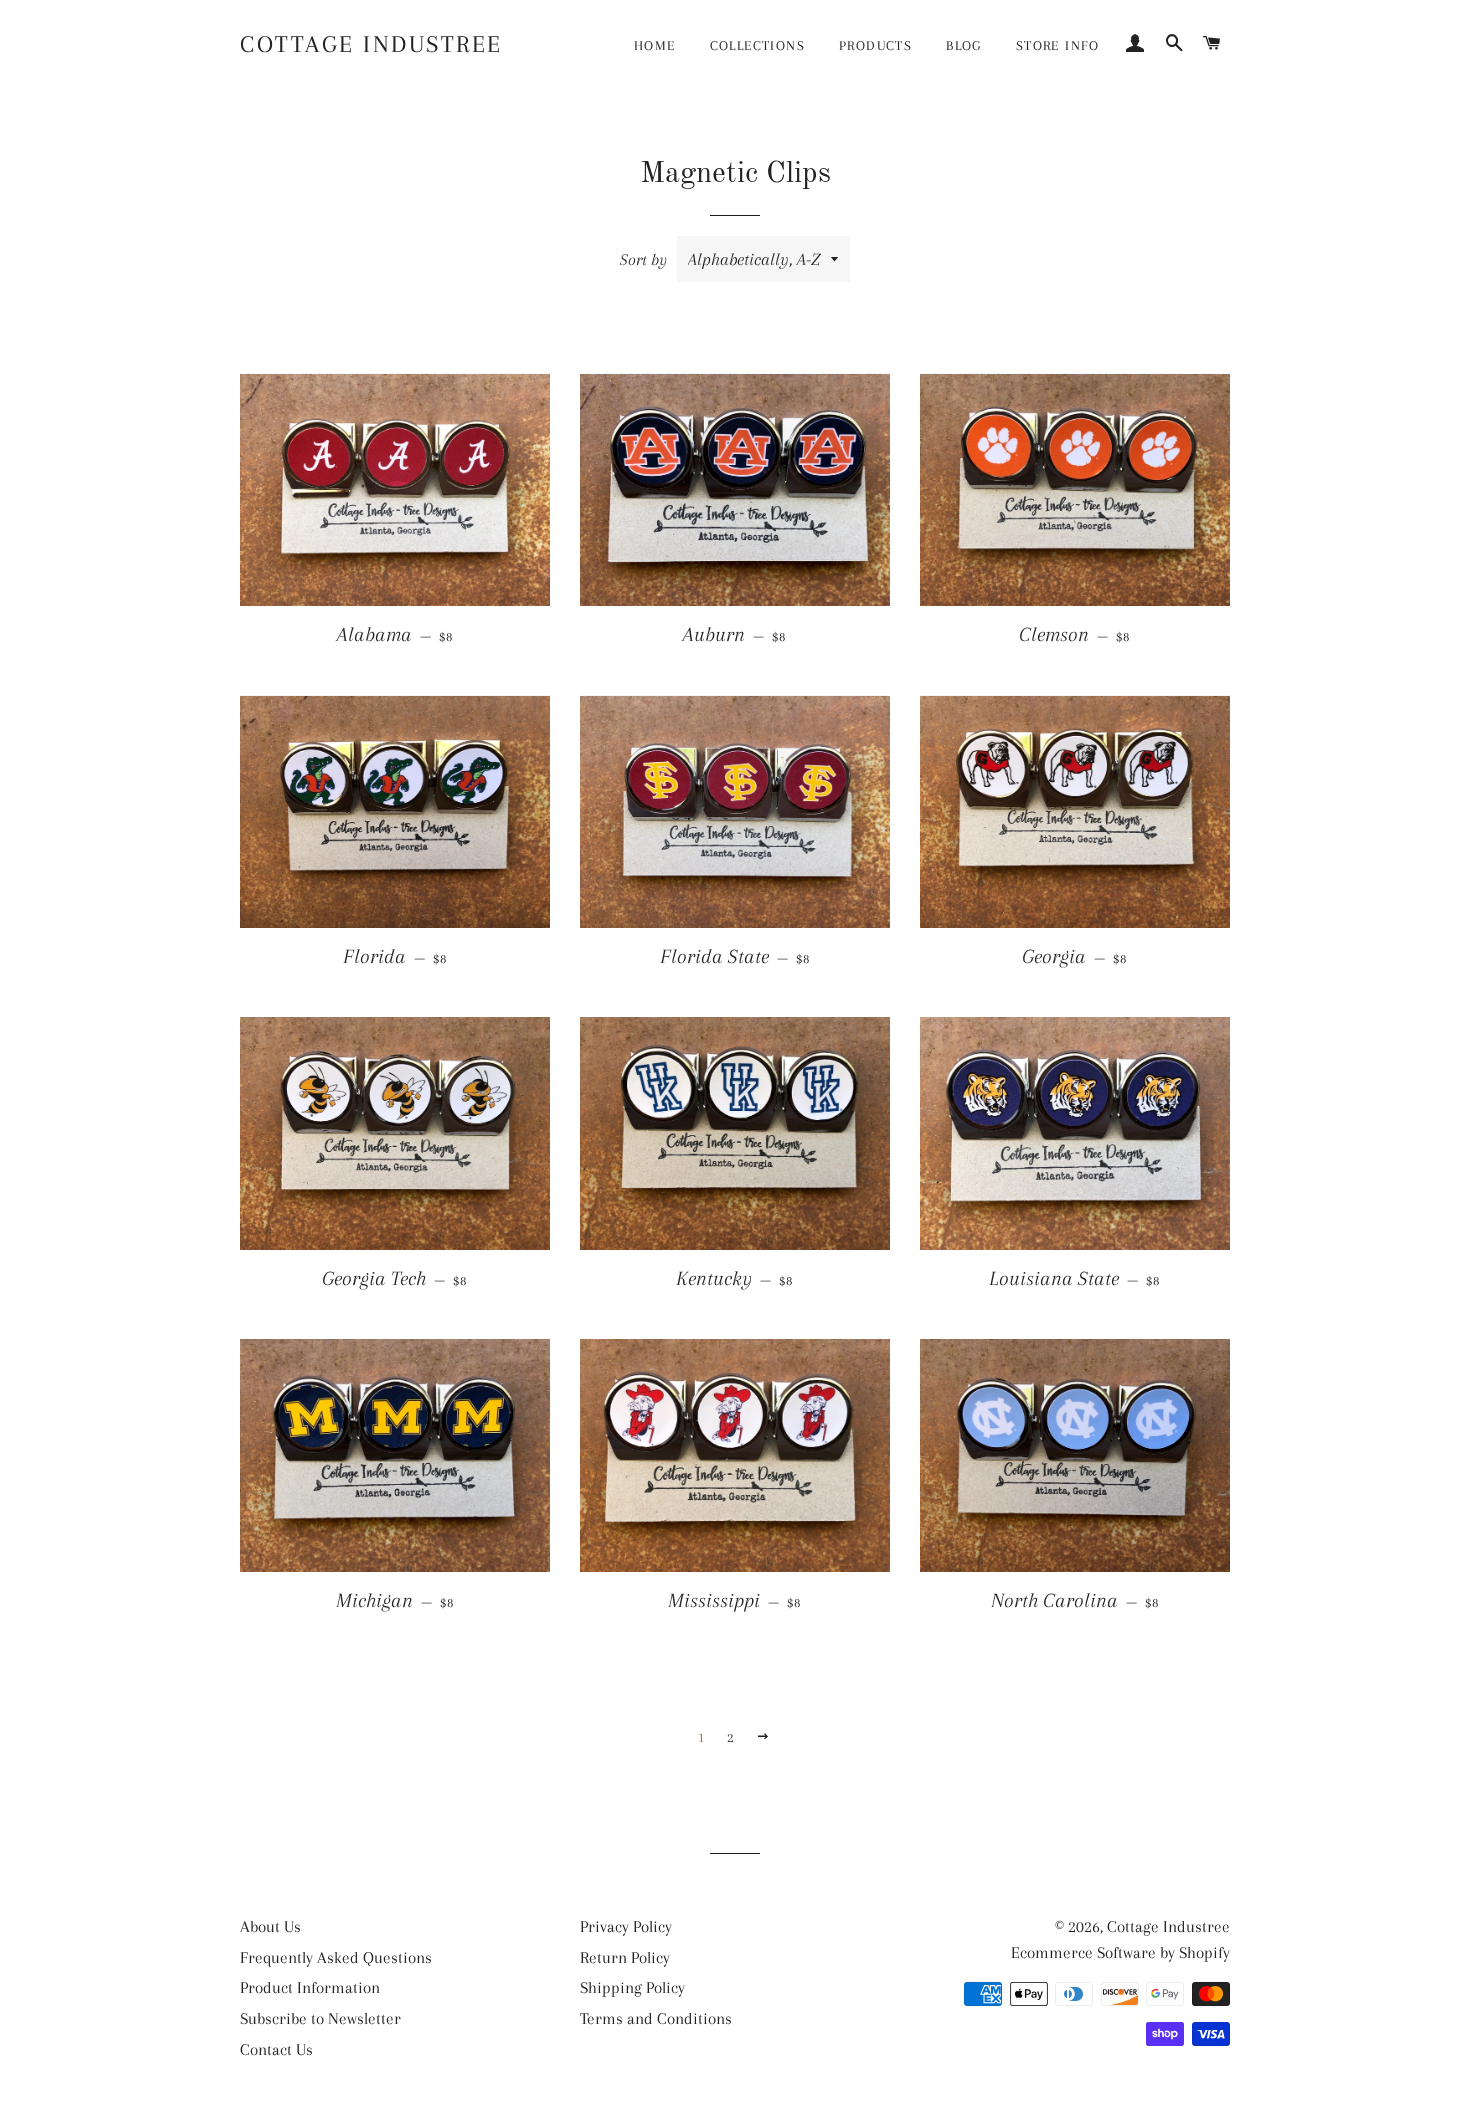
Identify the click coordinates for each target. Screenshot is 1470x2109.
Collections (757, 45)
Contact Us (276, 2049)
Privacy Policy (626, 1926)
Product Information (310, 1987)
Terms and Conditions (656, 2018)
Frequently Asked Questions (336, 1957)
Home (655, 45)
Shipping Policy (632, 1987)
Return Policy (625, 1957)
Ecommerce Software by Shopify (1120, 1952)
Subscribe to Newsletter (320, 2018)
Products (875, 45)
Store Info (1058, 45)
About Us (270, 1926)
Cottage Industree (371, 44)
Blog (964, 45)
